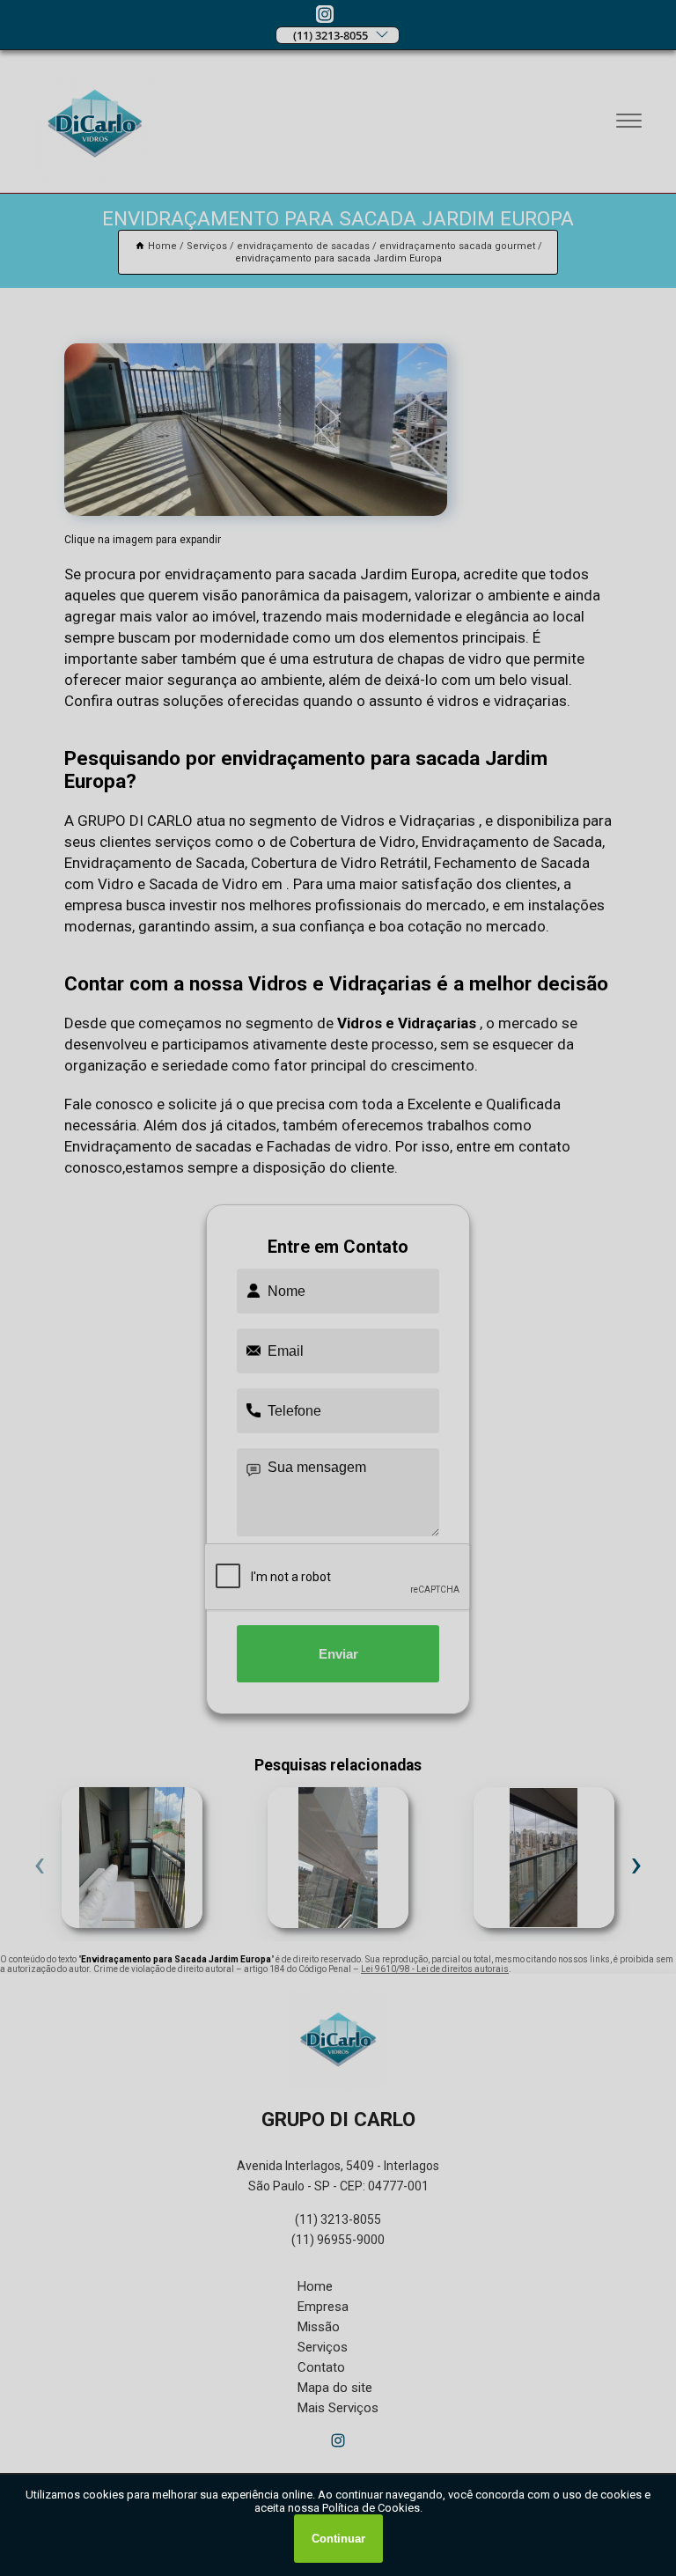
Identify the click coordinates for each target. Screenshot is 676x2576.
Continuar (338, 2539)
